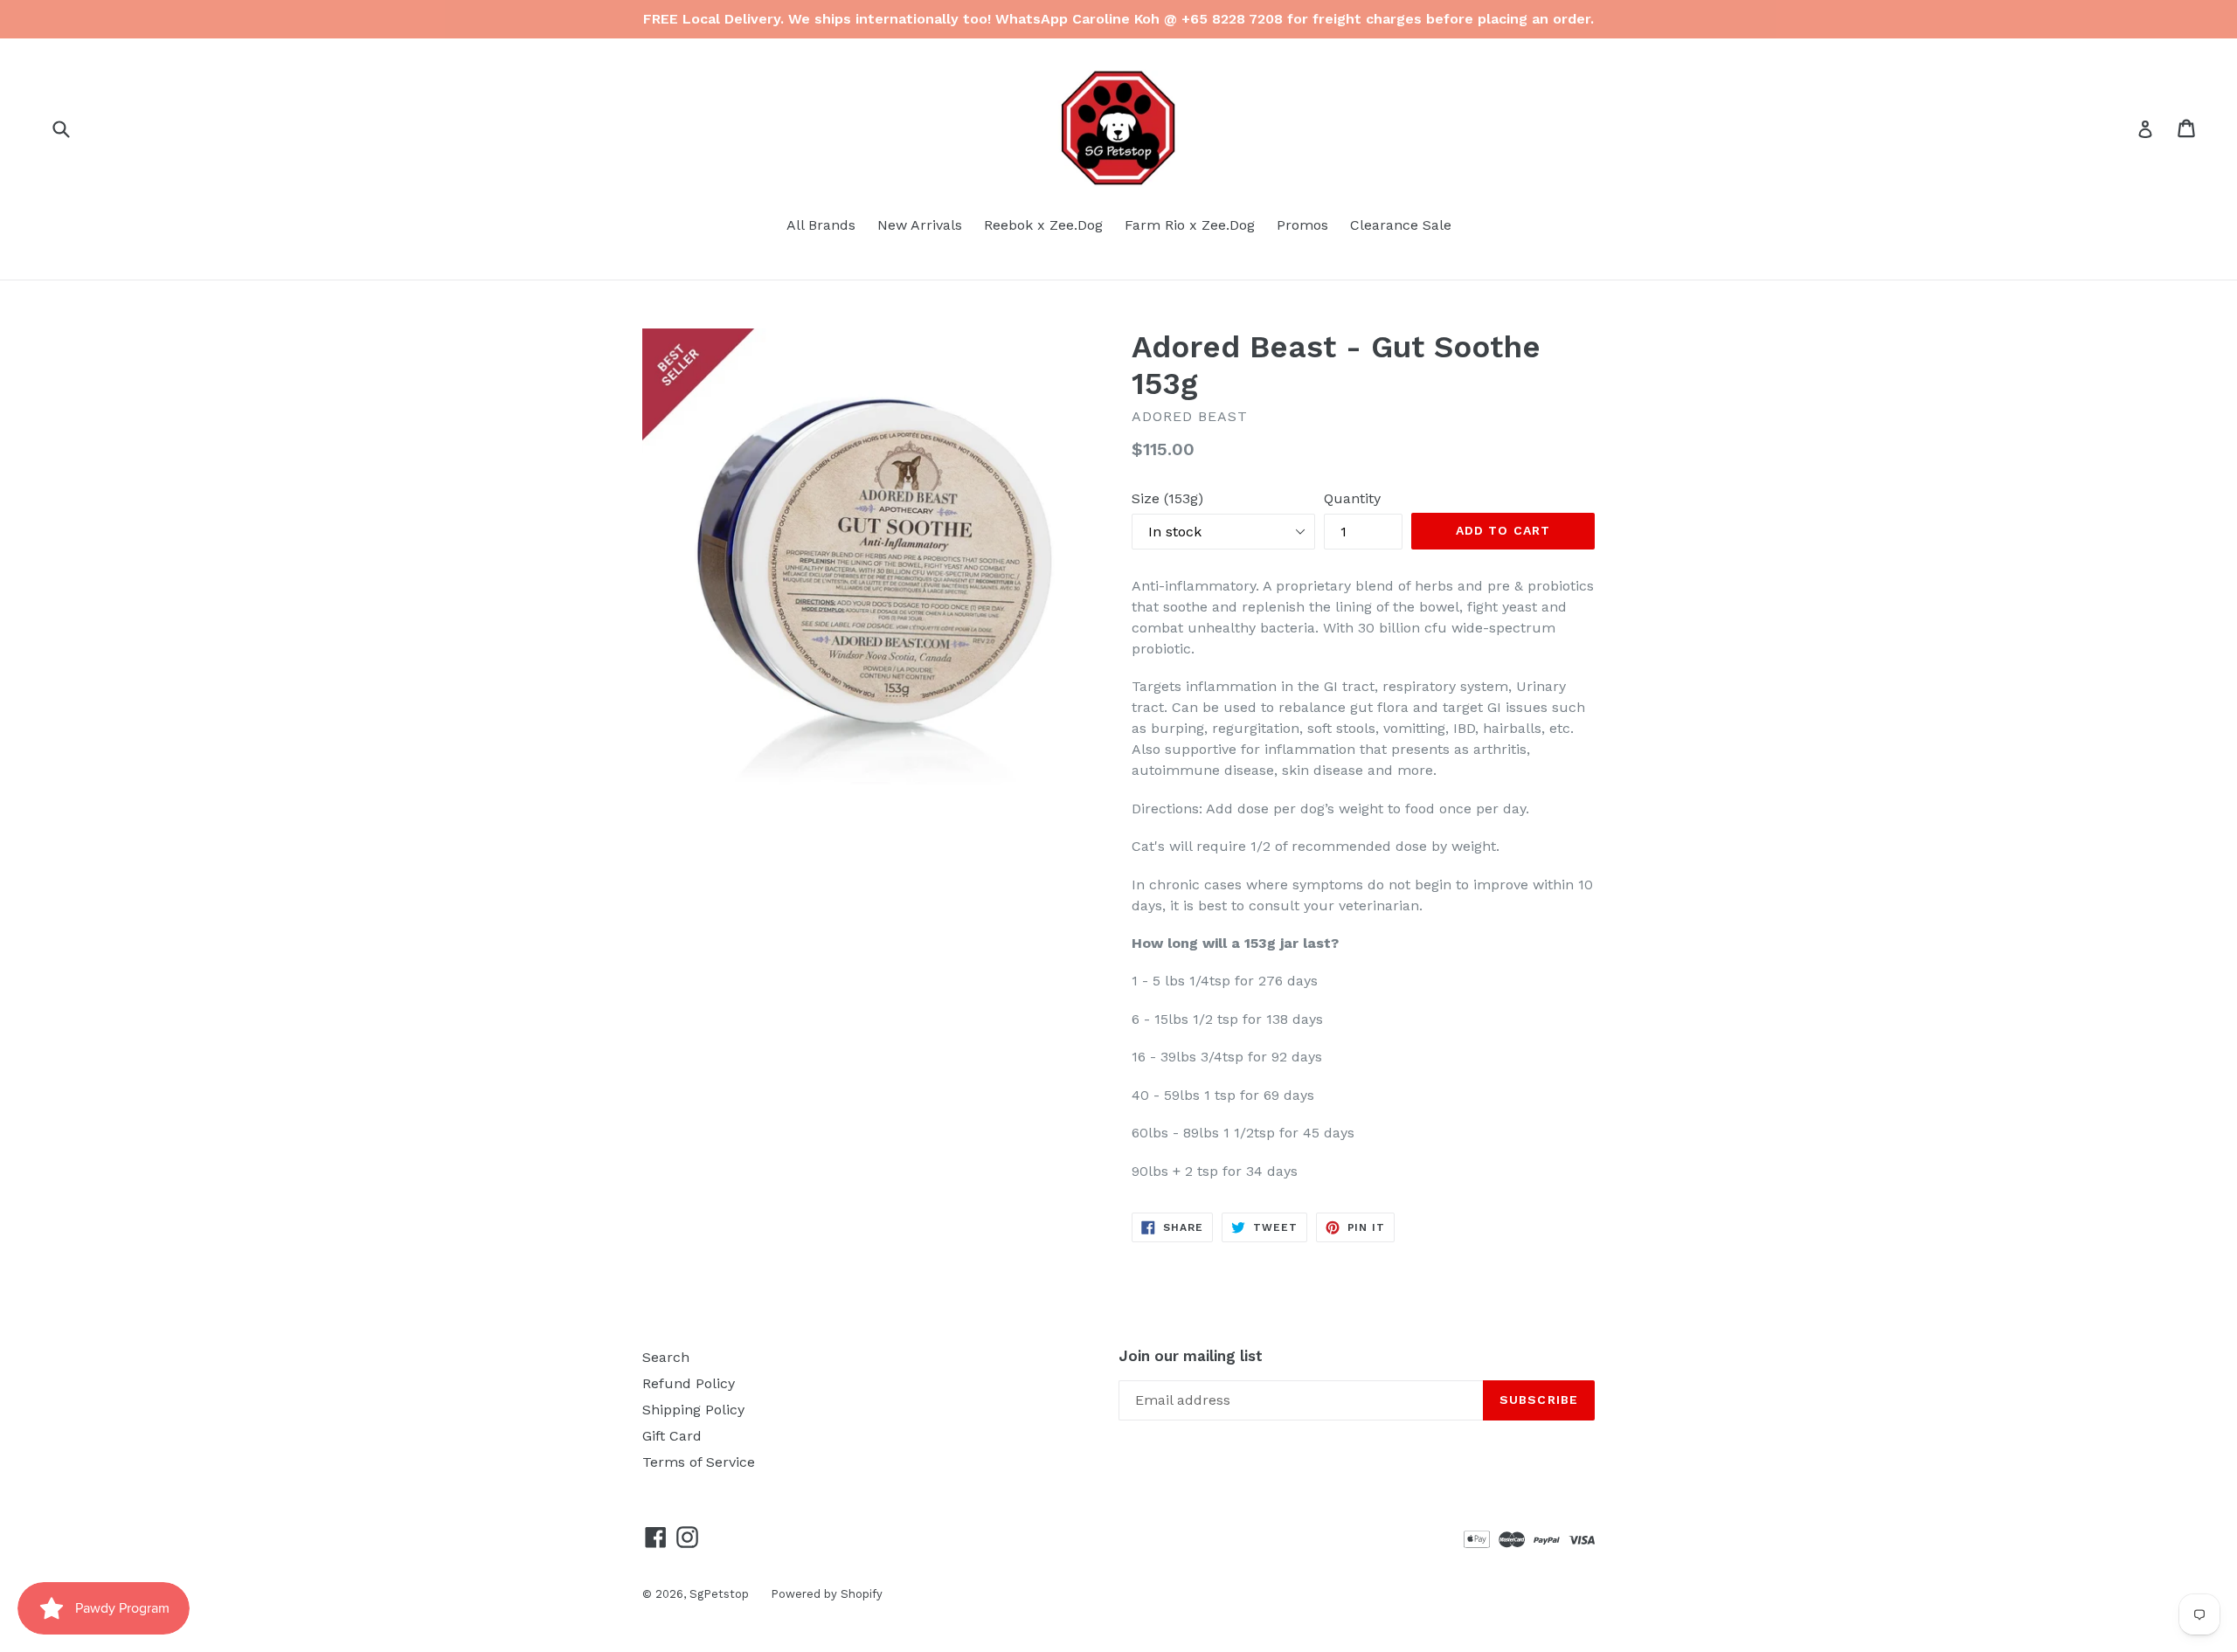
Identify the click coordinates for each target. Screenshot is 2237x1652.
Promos (1302, 225)
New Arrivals (920, 225)
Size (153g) (1167, 498)
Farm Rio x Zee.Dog (1190, 225)
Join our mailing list (1191, 1356)
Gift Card (672, 1436)
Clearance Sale (1401, 225)
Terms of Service (699, 1462)
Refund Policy (689, 1383)
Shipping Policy (693, 1410)
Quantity (1352, 498)
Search (666, 1357)
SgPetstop (719, 1594)
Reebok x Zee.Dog (1043, 225)
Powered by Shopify (827, 1594)
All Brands (821, 225)
